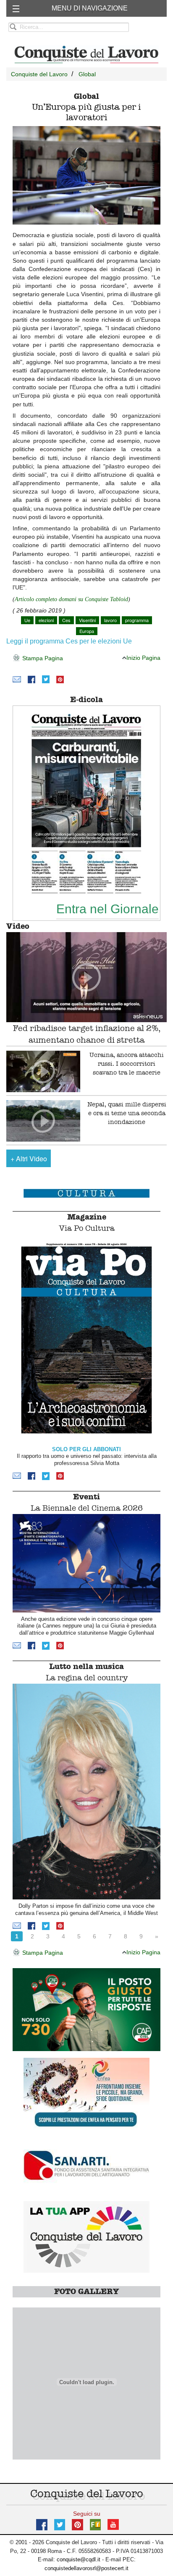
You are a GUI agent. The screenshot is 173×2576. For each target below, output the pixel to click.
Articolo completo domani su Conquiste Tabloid (71, 599)
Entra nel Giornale (107, 909)
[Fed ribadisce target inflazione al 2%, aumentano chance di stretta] (86, 977)
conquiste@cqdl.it (79, 2559)
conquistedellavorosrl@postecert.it (86, 2568)
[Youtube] (113, 2524)
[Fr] (95, 2524)
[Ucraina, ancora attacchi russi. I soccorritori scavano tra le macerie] (43, 1071)
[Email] (17, 679)
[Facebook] (31, 679)
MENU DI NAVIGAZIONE (90, 8)
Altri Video (29, 1159)
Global (87, 74)
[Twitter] (46, 679)
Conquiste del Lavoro (39, 74)
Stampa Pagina (42, 658)
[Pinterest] (60, 679)
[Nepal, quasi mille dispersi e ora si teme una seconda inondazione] (43, 1121)
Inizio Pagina (143, 658)
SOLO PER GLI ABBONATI (86, 1449)
